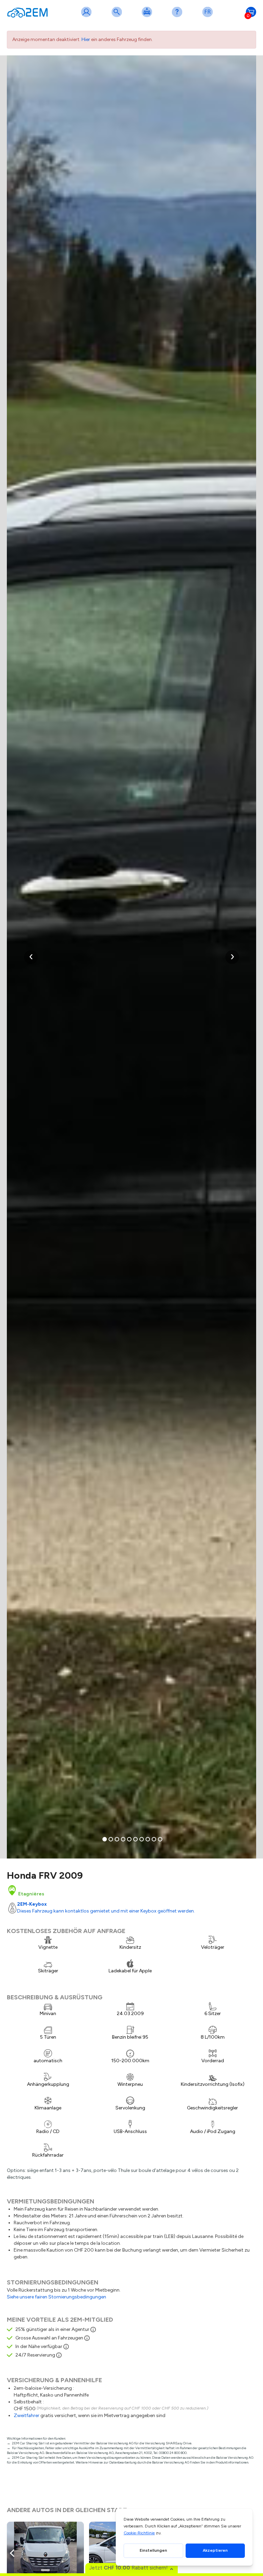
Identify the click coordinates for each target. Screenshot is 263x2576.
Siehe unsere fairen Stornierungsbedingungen (57, 2297)
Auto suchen (118, 16)
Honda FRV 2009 (45, 1875)
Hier (86, 39)
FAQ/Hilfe (178, 16)
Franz (209, 16)
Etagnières (31, 1894)
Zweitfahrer (27, 2416)
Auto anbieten (148, 16)
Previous (14, 2553)
